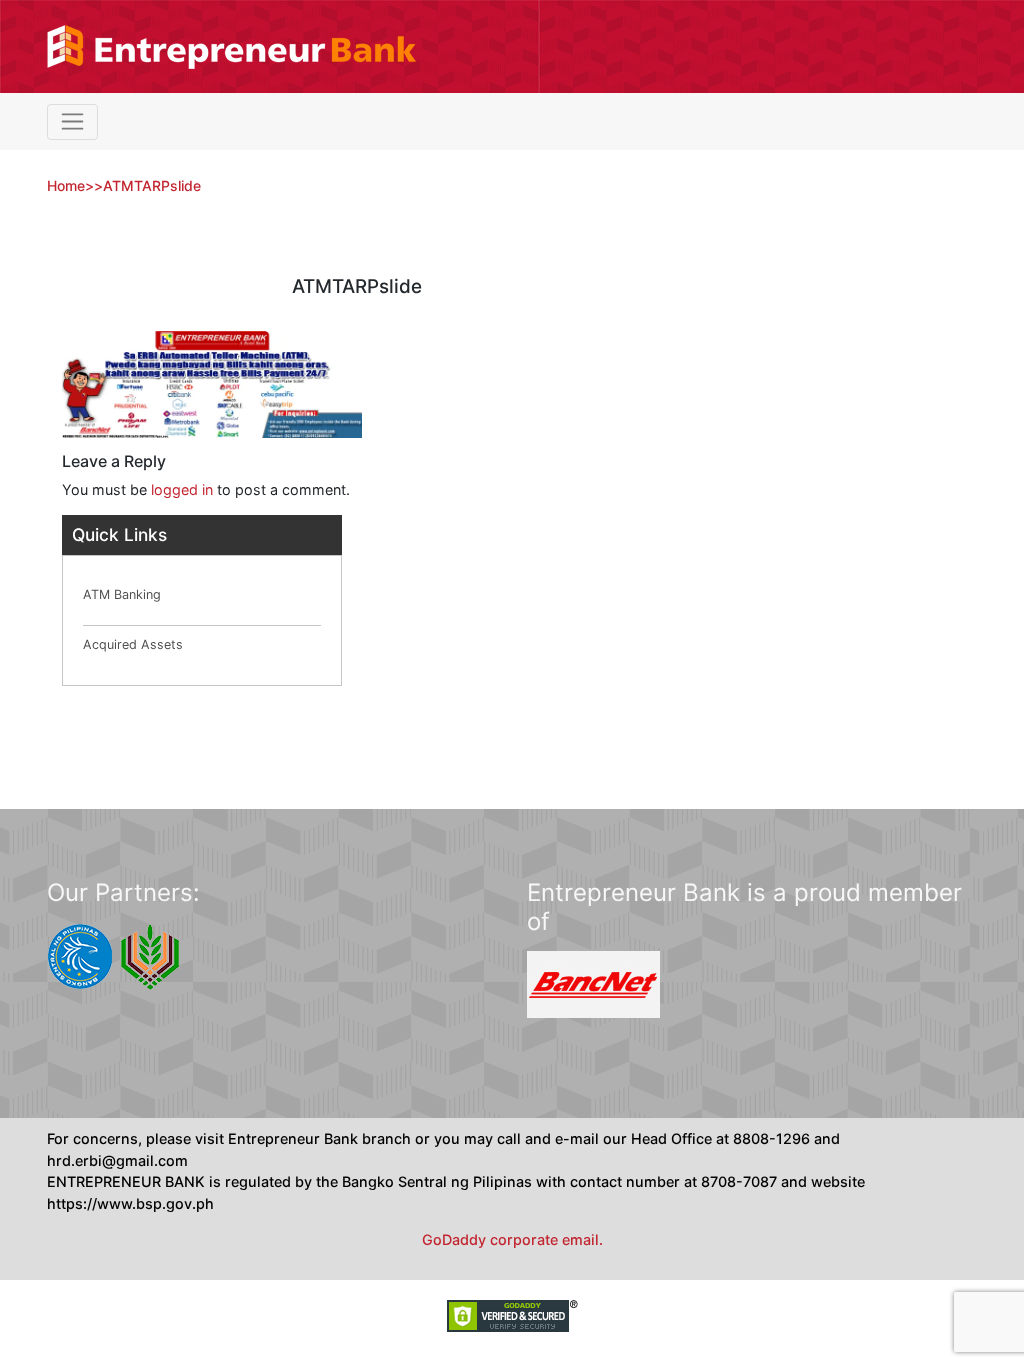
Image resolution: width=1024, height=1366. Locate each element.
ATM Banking (122, 594)
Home (66, 185)
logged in (182, 489)
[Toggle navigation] (72, 122)
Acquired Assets (133, 644)
